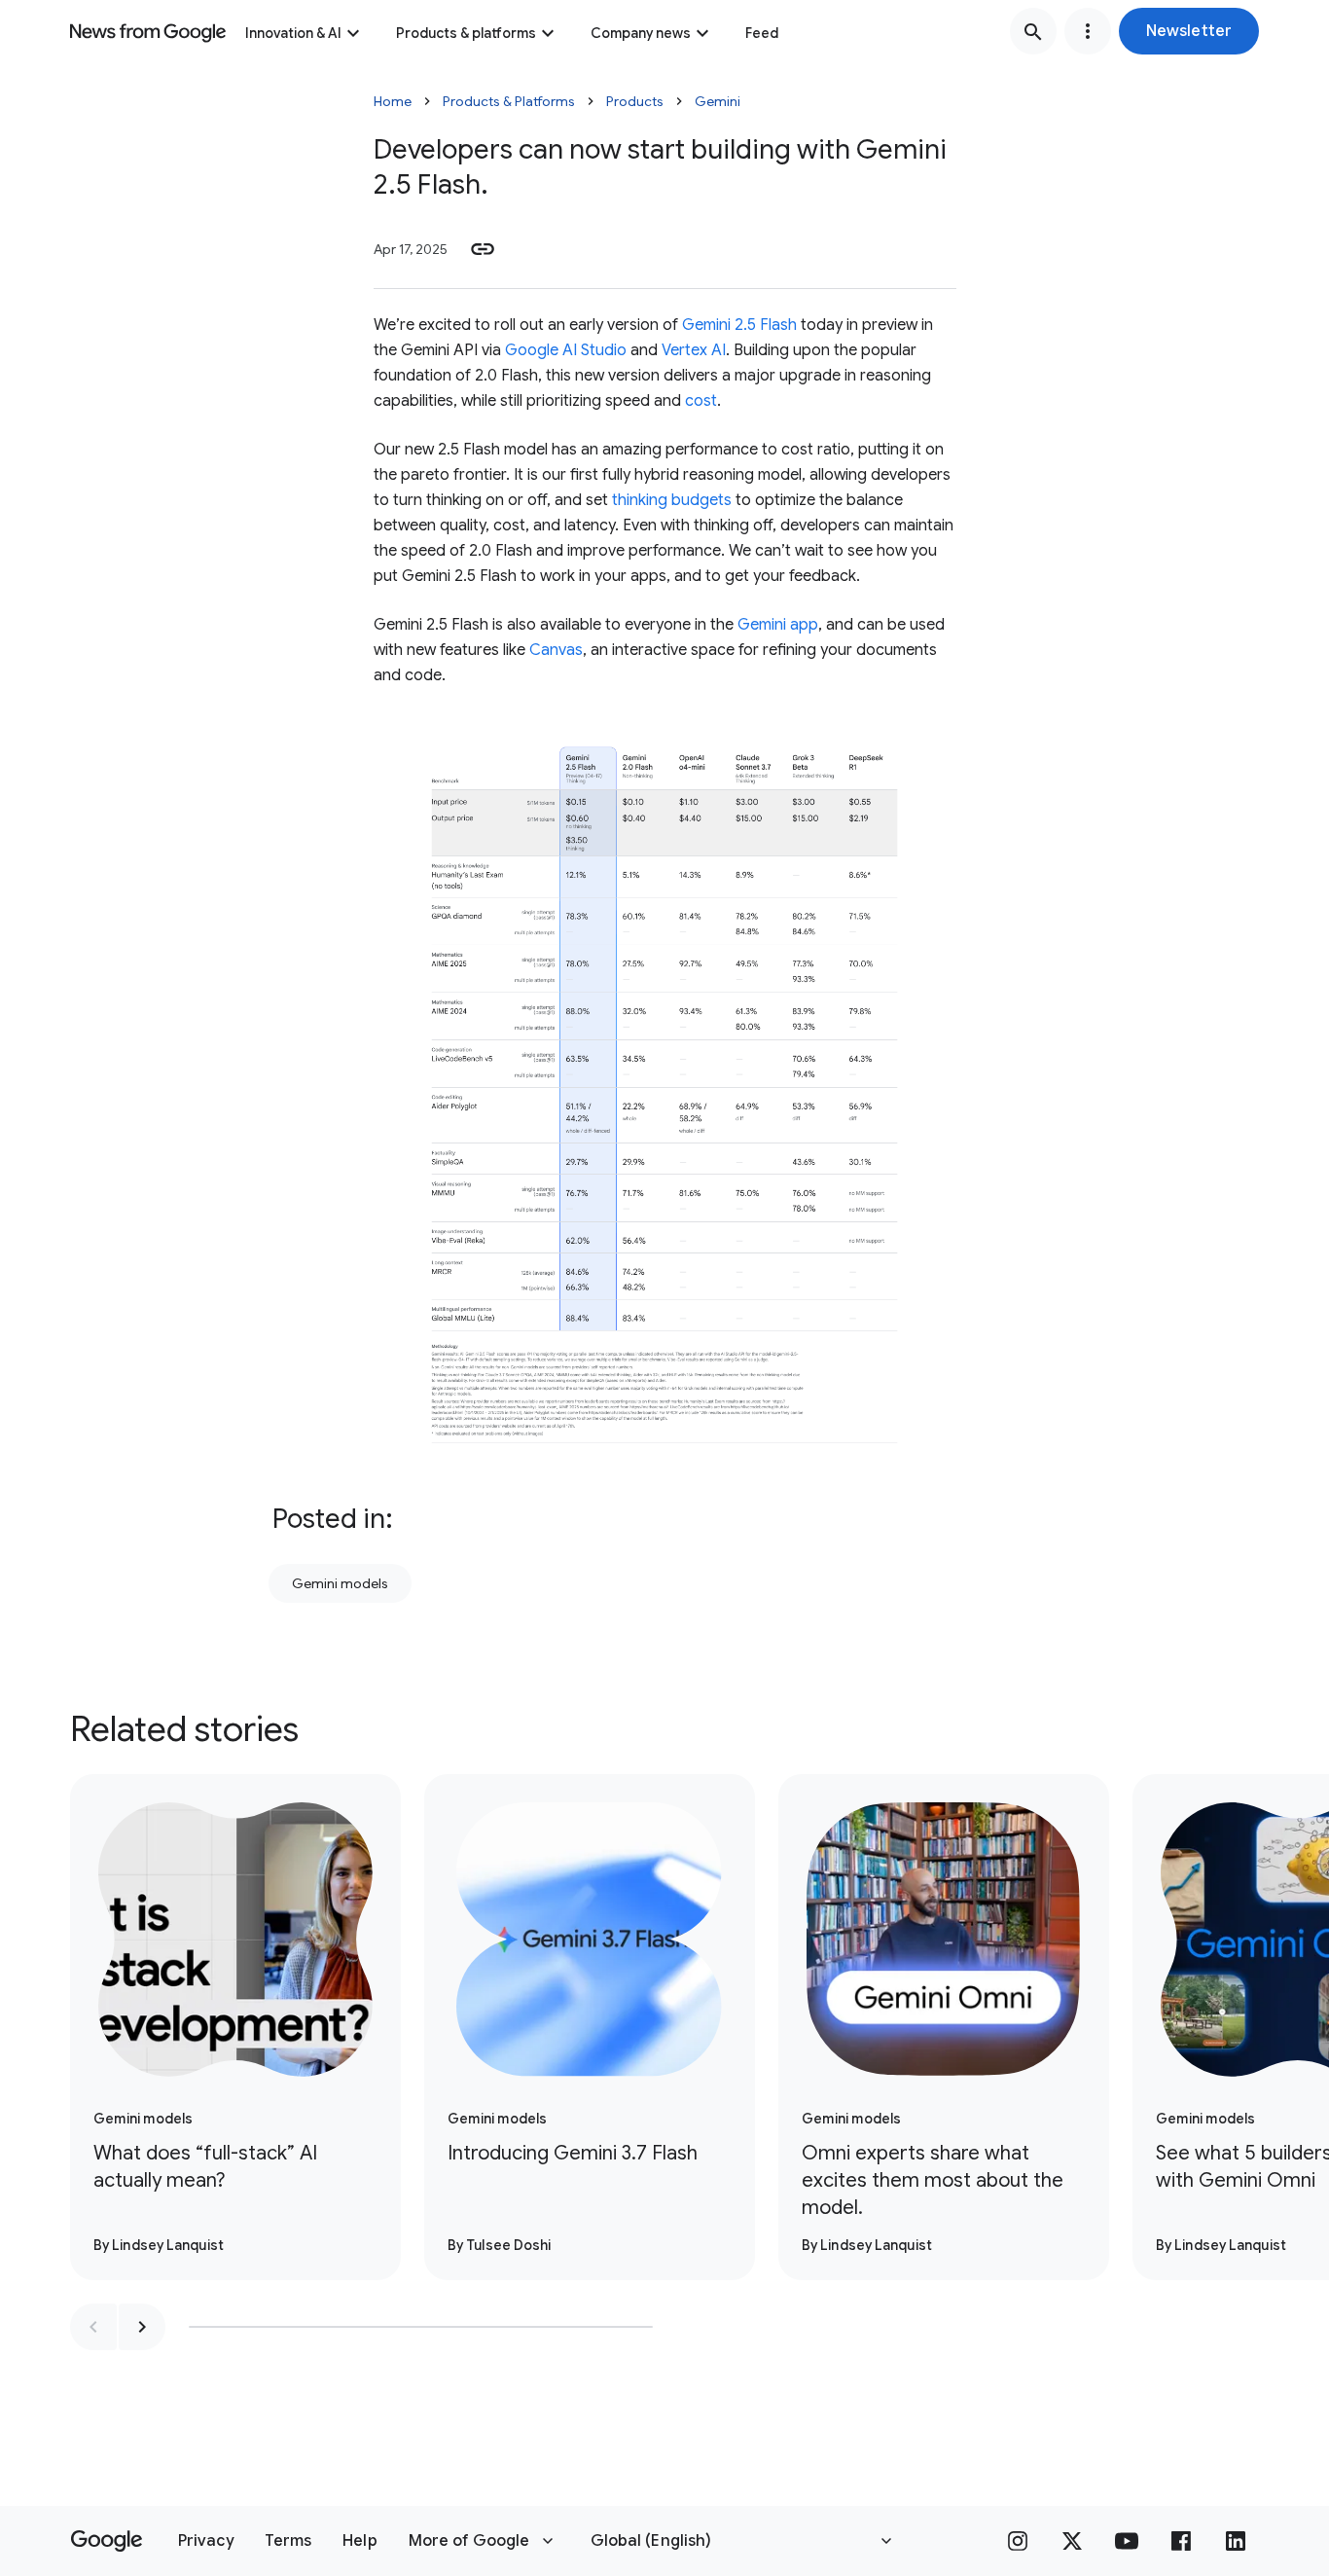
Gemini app (776, 625)
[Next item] (142, 2327)
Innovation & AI (293, 33)
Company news (641, 33)
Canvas (556, 650)
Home (393, 101)
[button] (1189, 31)
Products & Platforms (509, 101)
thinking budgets (672, 500)
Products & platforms (466, 33)
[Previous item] (93, 2327)
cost (701, 401)
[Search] (1033, 31)
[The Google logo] (107, 2541)
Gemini (718, 101)
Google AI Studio (566, 350)
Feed (762, 33)
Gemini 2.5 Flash (739, 325)
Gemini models (340, 1583)
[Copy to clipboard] (483, 249)
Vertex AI (694, 350)
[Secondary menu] (1088, 31)
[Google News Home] (148, 31)
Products (635, 101)
